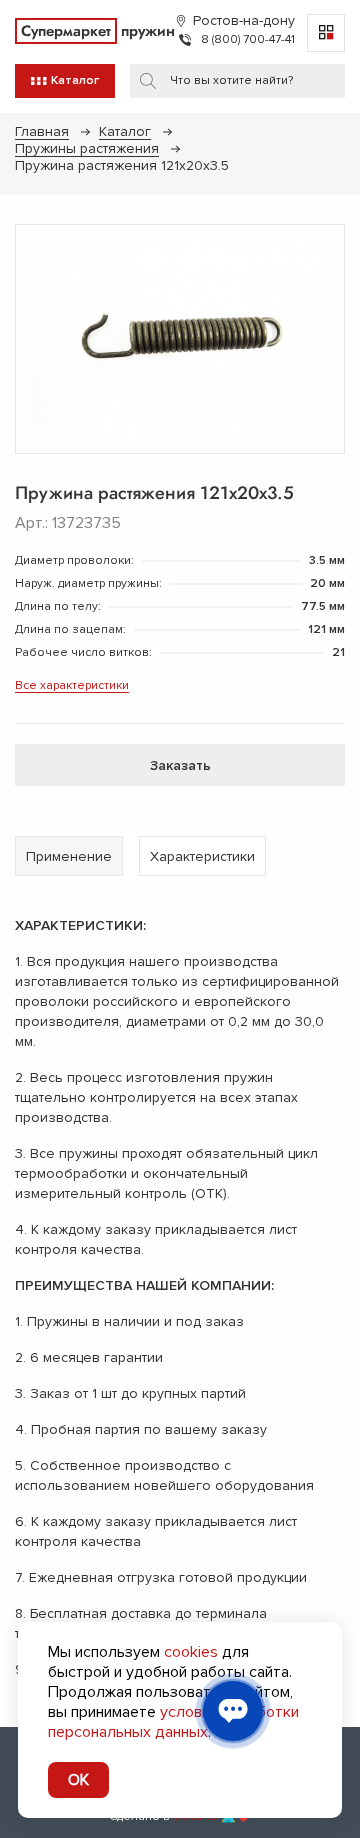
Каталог (125, 131)
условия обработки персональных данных (173, 1722)
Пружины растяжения (87, 148)
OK (78, 1780)
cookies (191, 1652)
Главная (42, 131)
